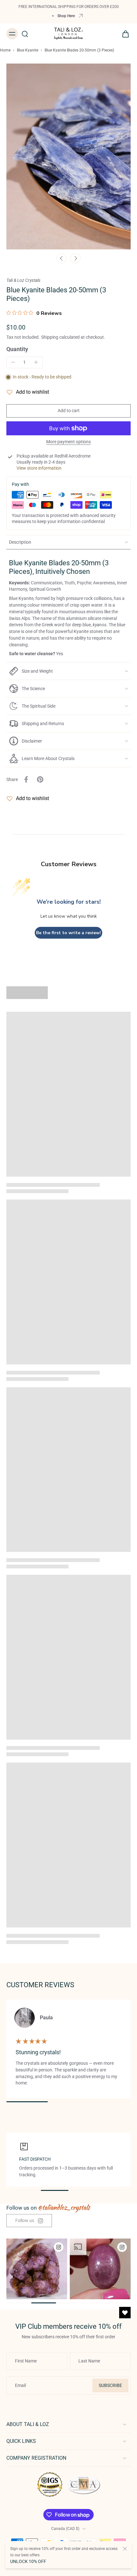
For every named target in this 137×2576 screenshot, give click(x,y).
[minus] (13, 362)
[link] (29, 2221)
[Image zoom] (68, 156)
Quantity (17, 349)
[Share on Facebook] (26, 779)
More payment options (68, 442)
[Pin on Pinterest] (40, 779)
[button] (68, 411)
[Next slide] (76, 258)
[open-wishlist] (125, 2313)
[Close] (125, 2549)
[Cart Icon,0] (124, 34)
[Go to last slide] (61, 258)
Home (5, 50)
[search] (25, 34)
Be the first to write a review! (68, 933)
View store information (39, 468)
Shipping (50, 337)
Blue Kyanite (28, 50)
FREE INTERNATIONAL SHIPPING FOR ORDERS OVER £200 (69, 7)
